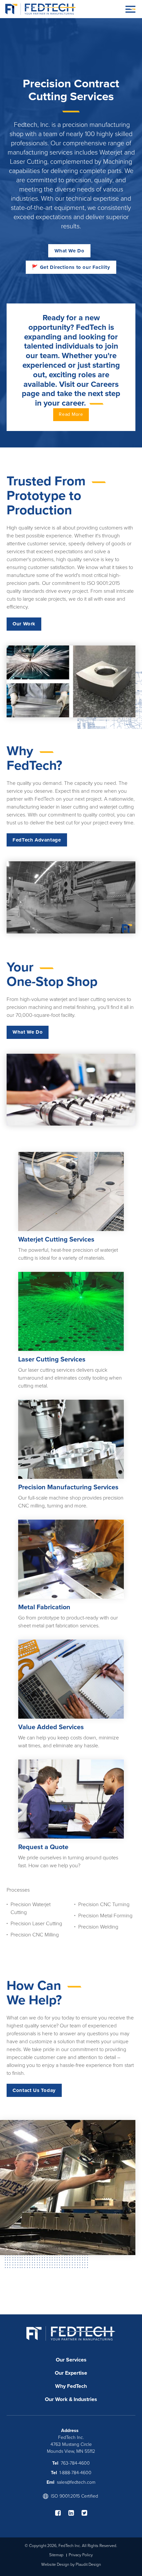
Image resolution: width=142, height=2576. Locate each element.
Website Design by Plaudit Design (71, 2564)
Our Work (56, 2399)
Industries (85, 2399)
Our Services (71, 2360)
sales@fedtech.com (76, 2482)
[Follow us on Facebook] (61, 2513)
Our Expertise (71, 2373)
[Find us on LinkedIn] (74, 2513)
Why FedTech (71, 2386)
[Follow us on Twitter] (84, 2513)
